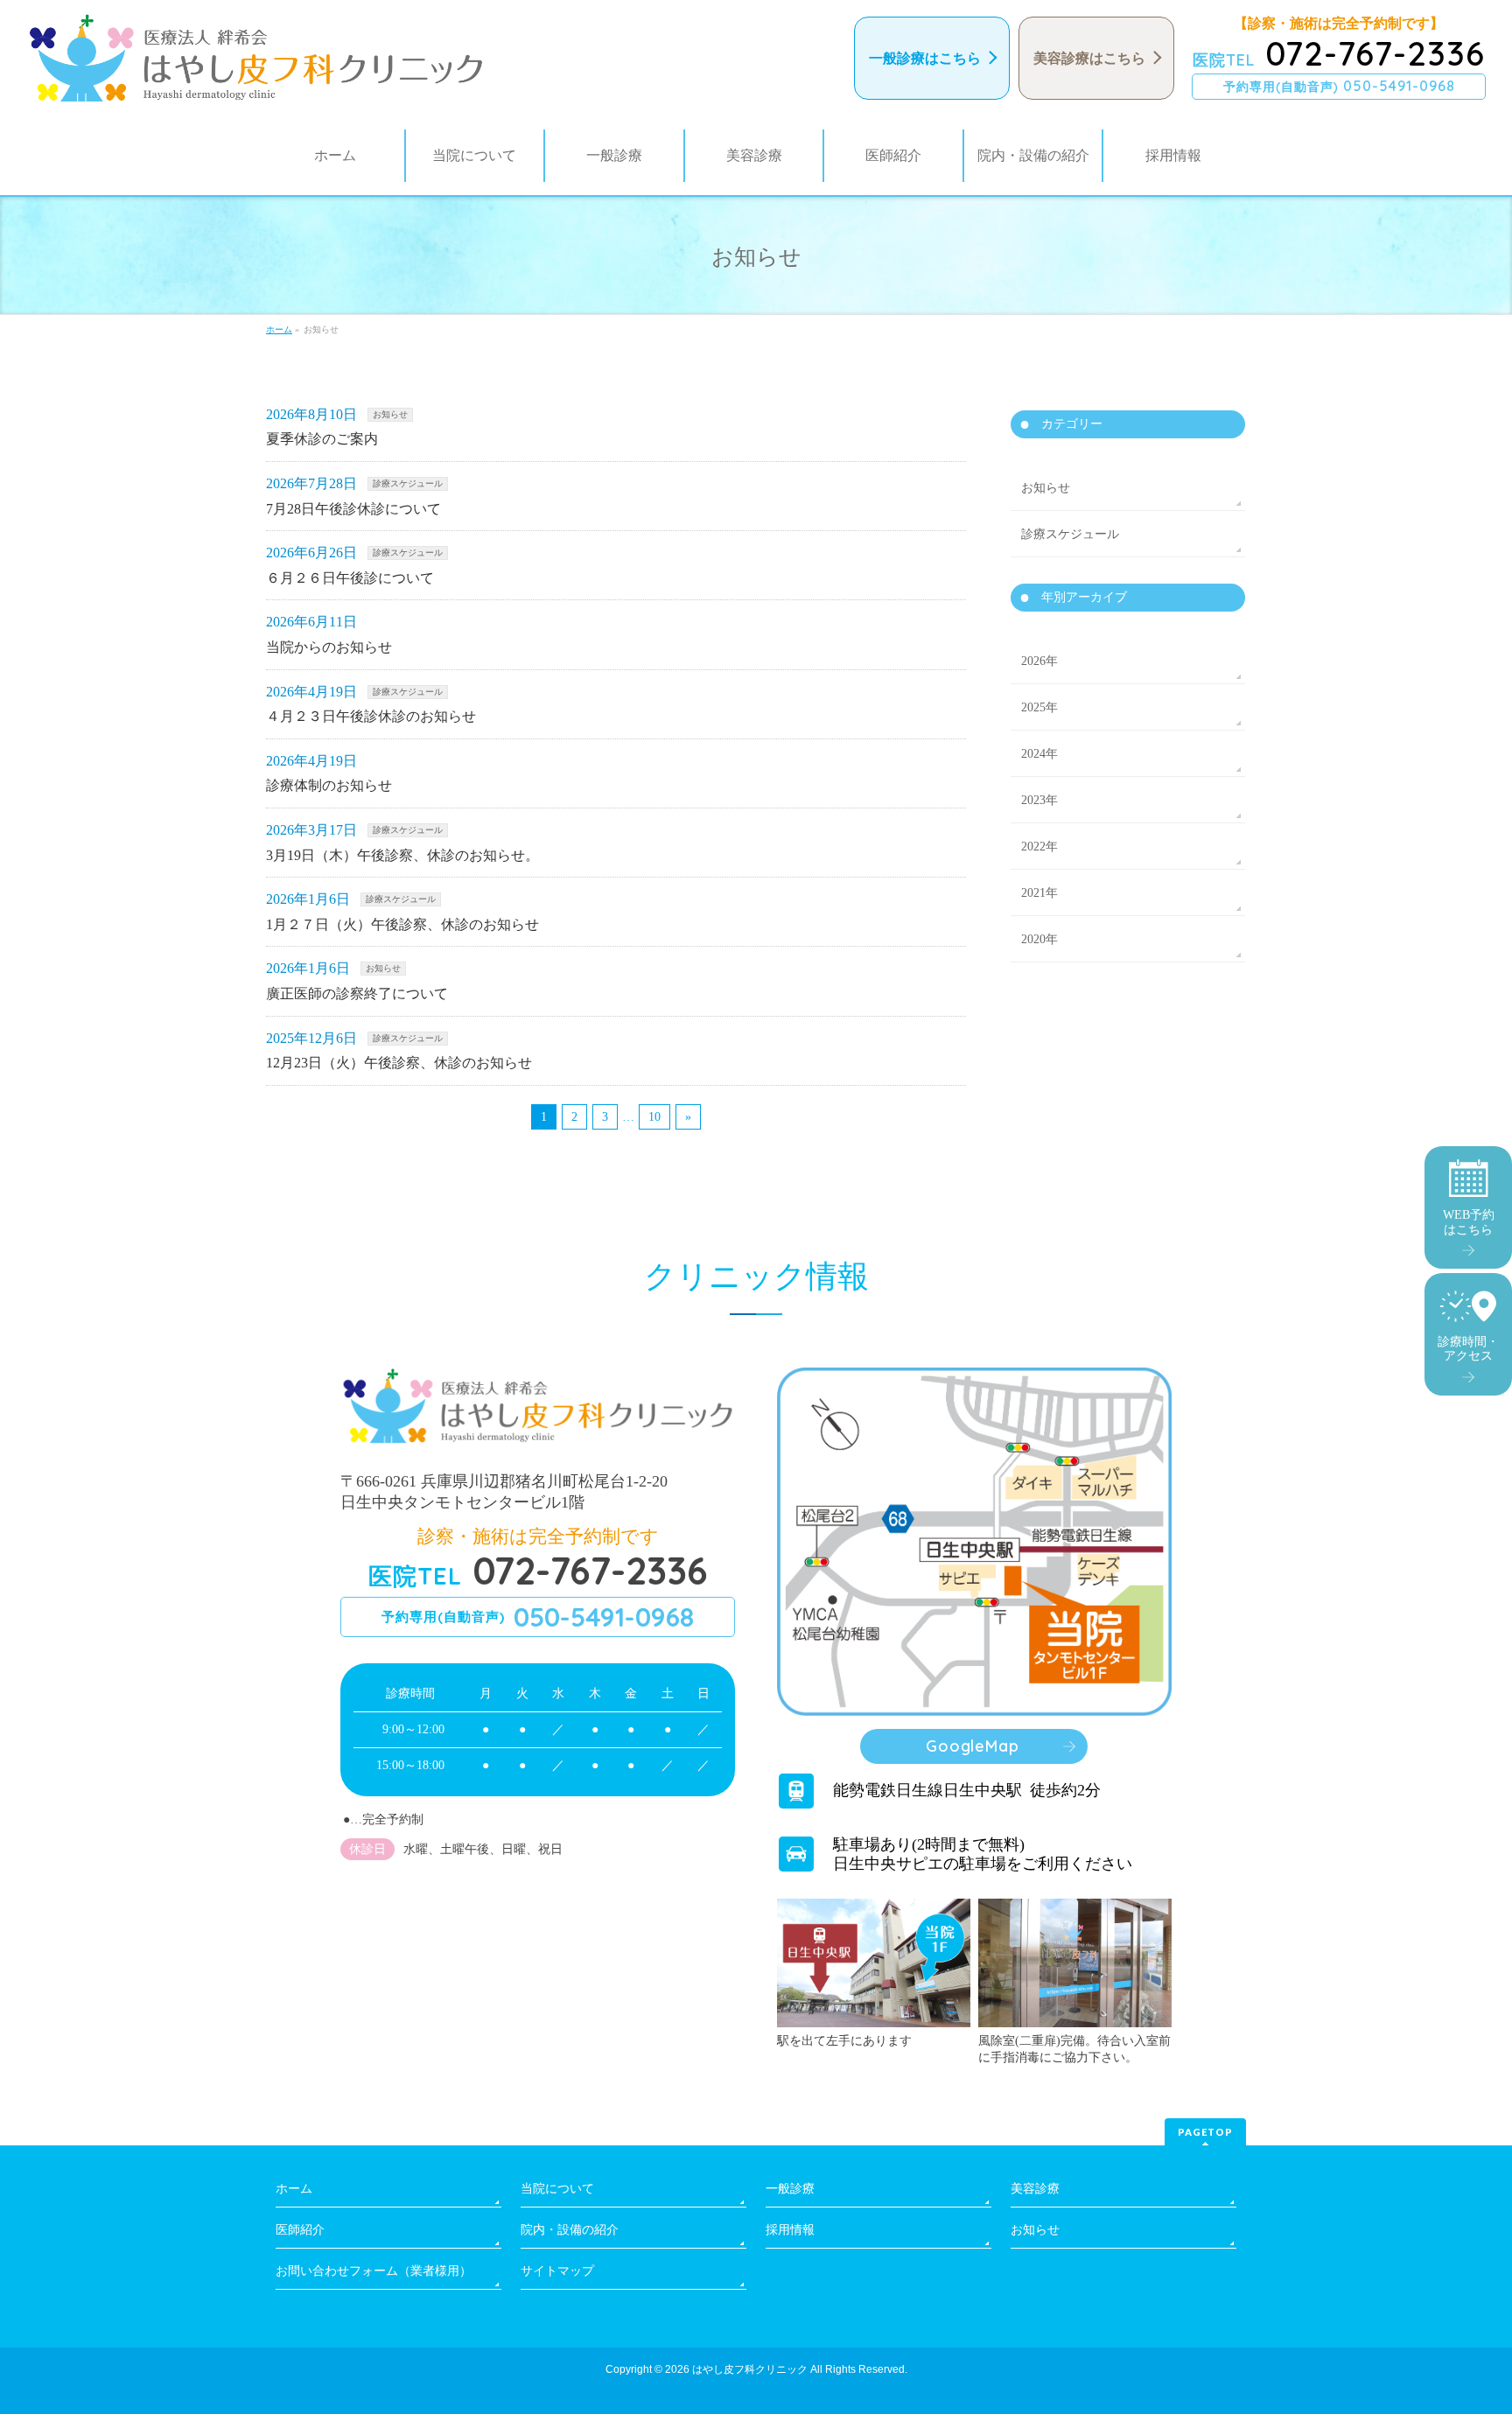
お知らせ (390, 414)
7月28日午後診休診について (353, 509)
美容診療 (1035, 2189)
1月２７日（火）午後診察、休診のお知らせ (402, 924)
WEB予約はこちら (1469, 1222)
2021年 (1039, 893)
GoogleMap (972, 1746)
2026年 (1039, 661)
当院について (557, 2189)
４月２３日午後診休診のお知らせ (371, 716)
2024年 (1039, 754)
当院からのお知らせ (329, 647)
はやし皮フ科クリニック (750, 2369)
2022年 (1039, 847)
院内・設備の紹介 (570, 2230)
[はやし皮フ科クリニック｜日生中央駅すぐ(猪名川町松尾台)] (256, 58)
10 (654, 1117)
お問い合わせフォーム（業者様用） (374, 2271)
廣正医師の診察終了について (357, 994)
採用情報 (790, 2230)
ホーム (294, 2189)
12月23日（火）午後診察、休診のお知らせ (399, 1063)
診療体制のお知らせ (329, 785)
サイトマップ (557, 2271)
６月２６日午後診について (350, 578)
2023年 (1039, 800)
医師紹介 (300, 2230)
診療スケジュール (408, 483)
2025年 (1039, 707)
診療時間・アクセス (1468, 1349)
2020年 (1039, 939)
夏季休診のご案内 (322, 439)
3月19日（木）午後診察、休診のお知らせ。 (402, 855)
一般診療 (790, 2189)
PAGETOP (1205, 2132)
